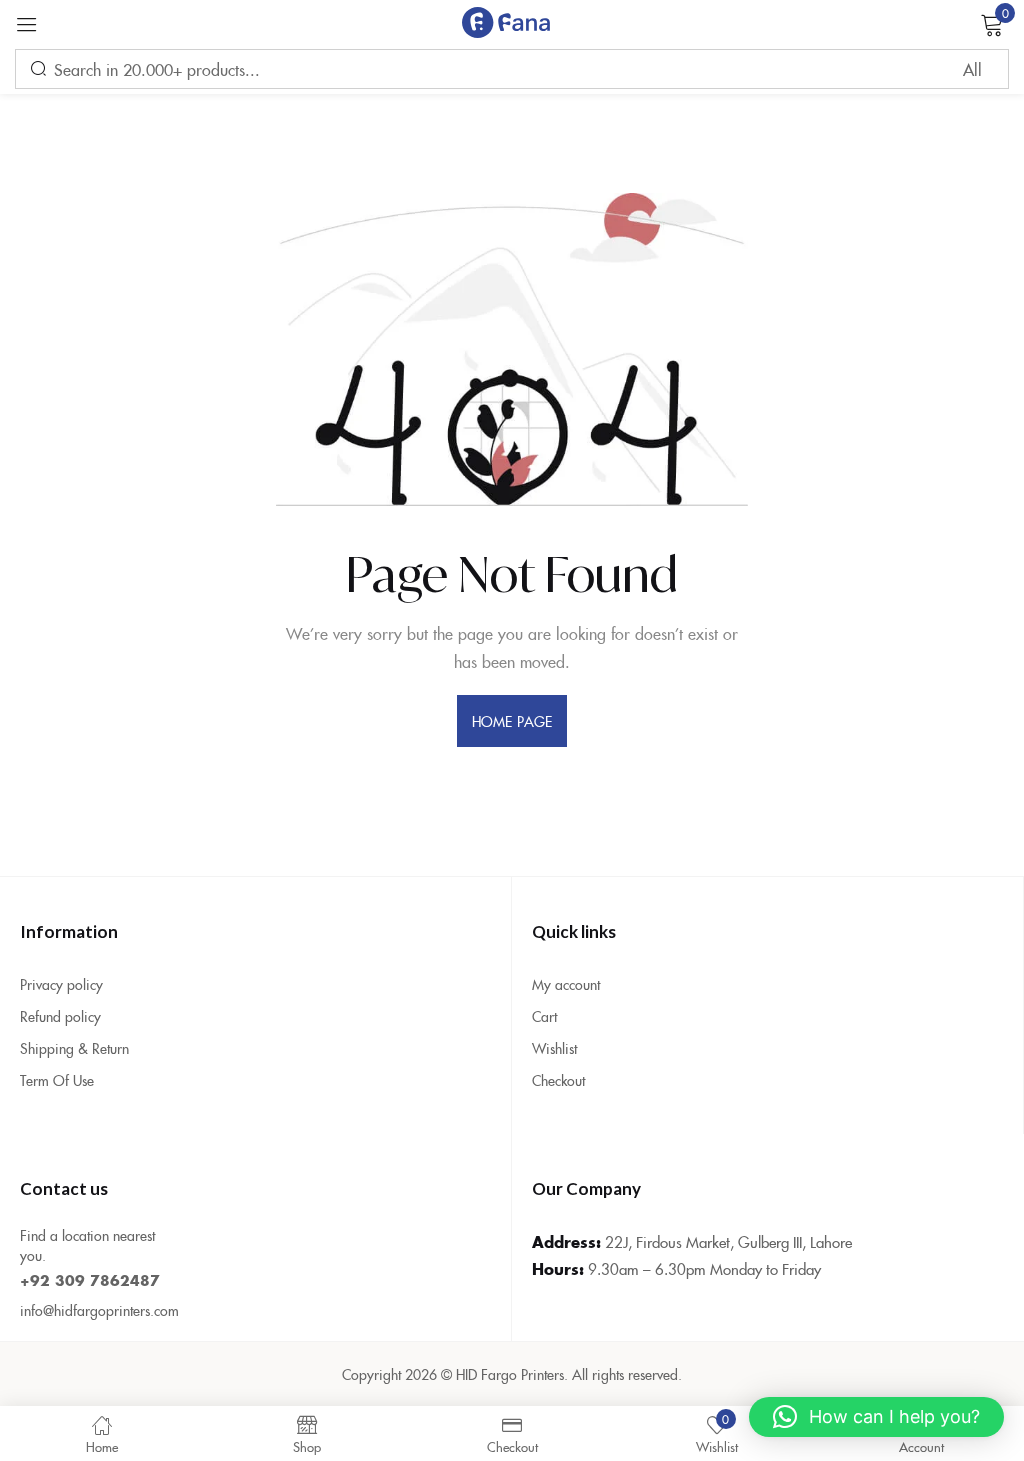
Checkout (558, 1080)
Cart (544, 1016)
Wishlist (554, 1048)
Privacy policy (61, 984)
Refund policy (60, 1016)
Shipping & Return (74, 1048)
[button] (876, 1417)
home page (512, 721)
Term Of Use (57, 1080)
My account (566, 984)
